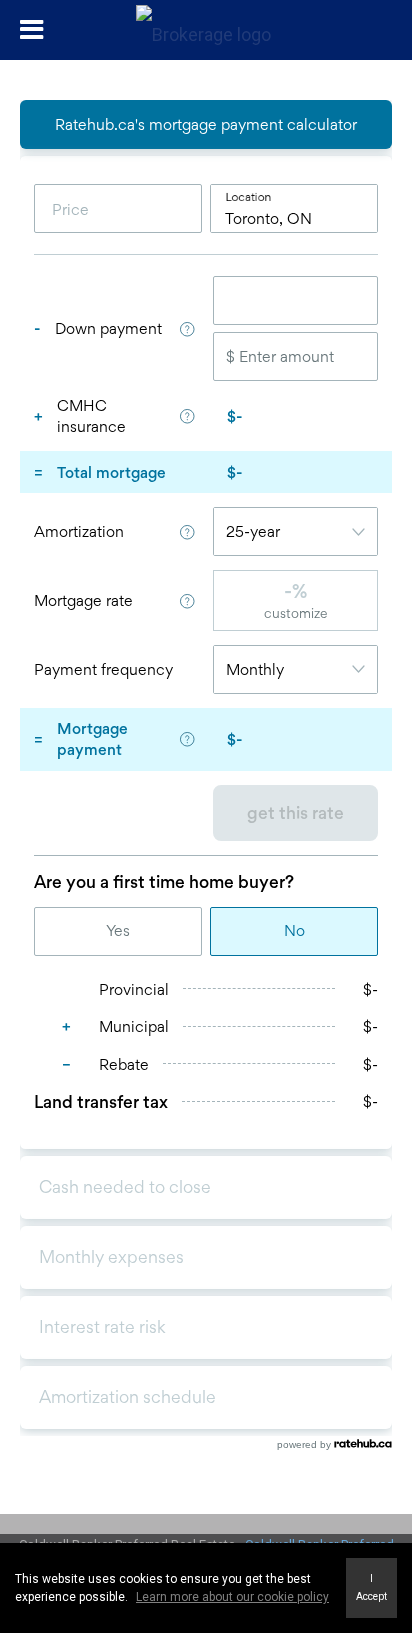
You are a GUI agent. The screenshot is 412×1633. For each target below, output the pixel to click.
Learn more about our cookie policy (232, 1597)
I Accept (371, 1587)
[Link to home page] (206, 30)
